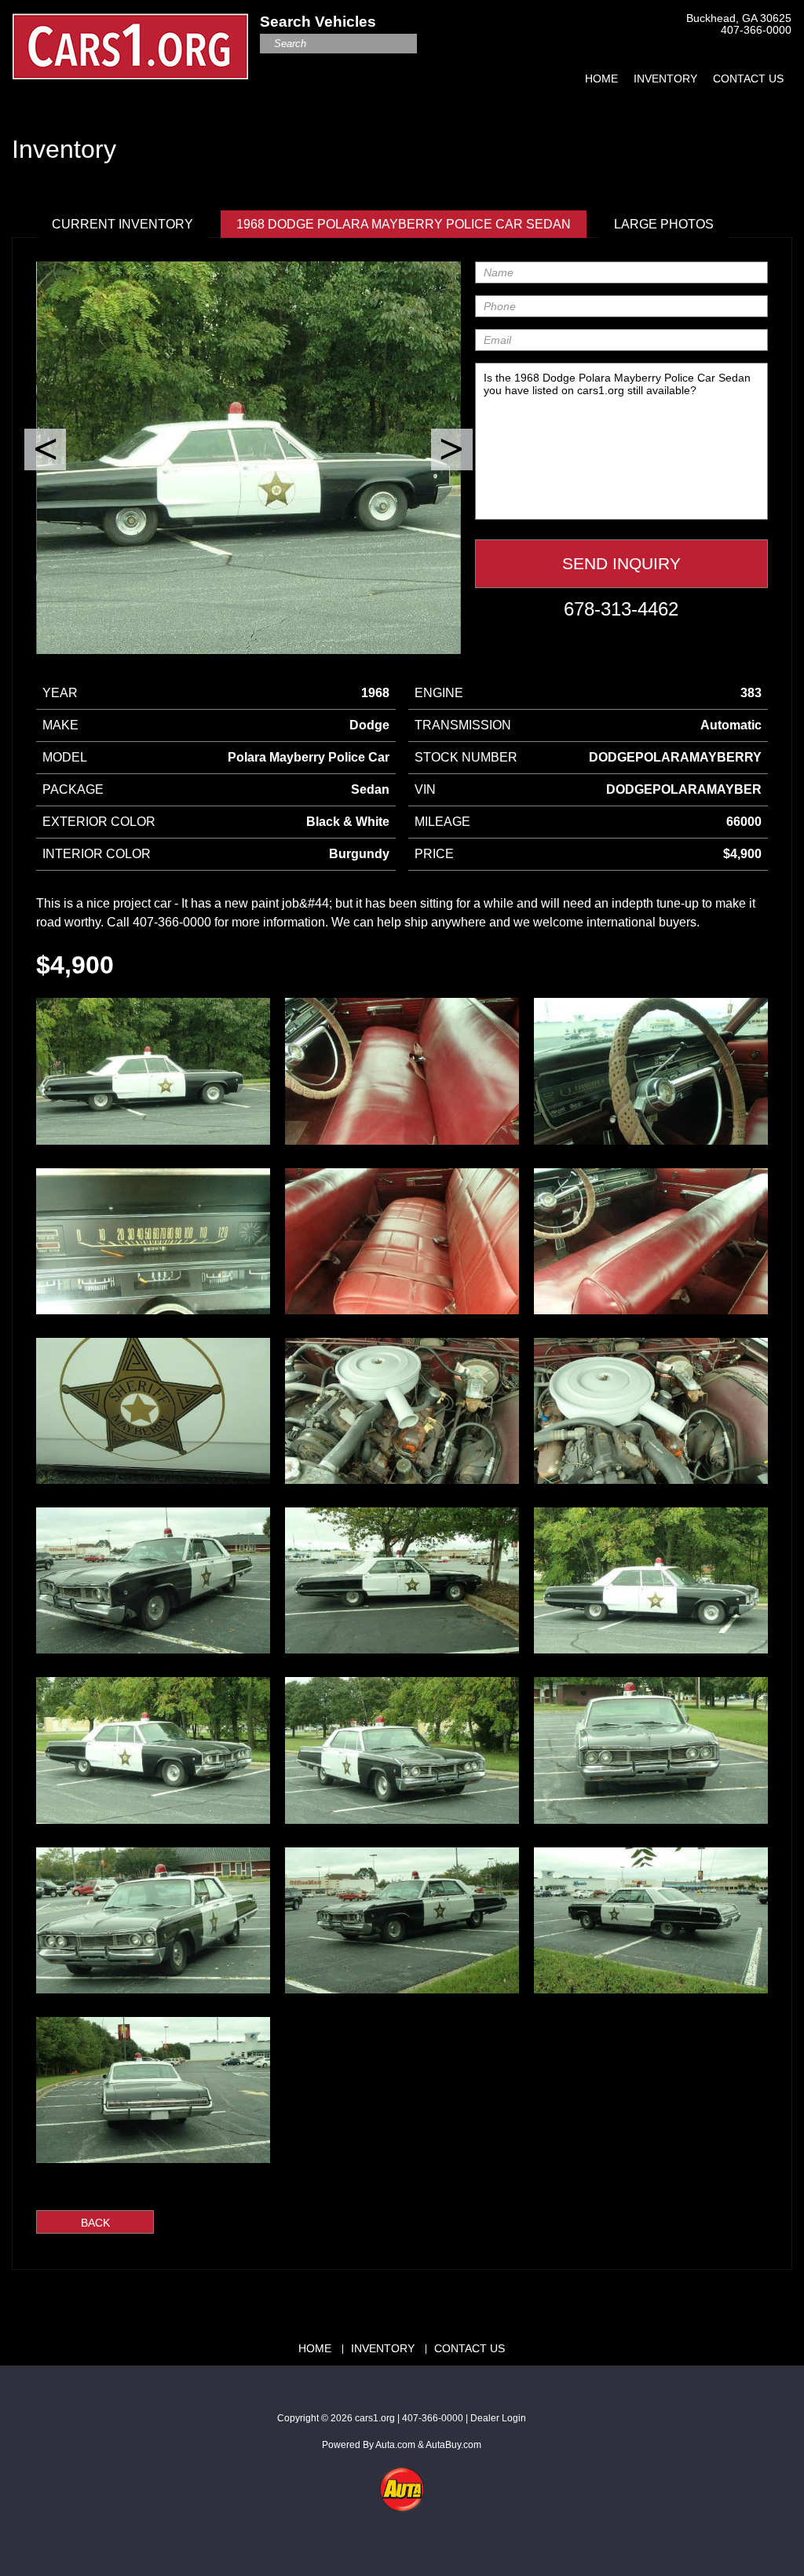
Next (452, 449)
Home (601, 79)
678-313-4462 (621, 609)
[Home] (130, 38)
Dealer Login (498, 2418)
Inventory (665, 79)
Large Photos (664, 224)
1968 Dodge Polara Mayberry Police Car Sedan (404, 224)
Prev (45, 449)
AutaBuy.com (453, 2445)
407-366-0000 (756, 30)
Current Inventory (122, 224)
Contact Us (748, 79)
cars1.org (375, 2418)
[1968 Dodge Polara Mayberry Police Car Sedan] (153, 1071)
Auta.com (395, 2445)
